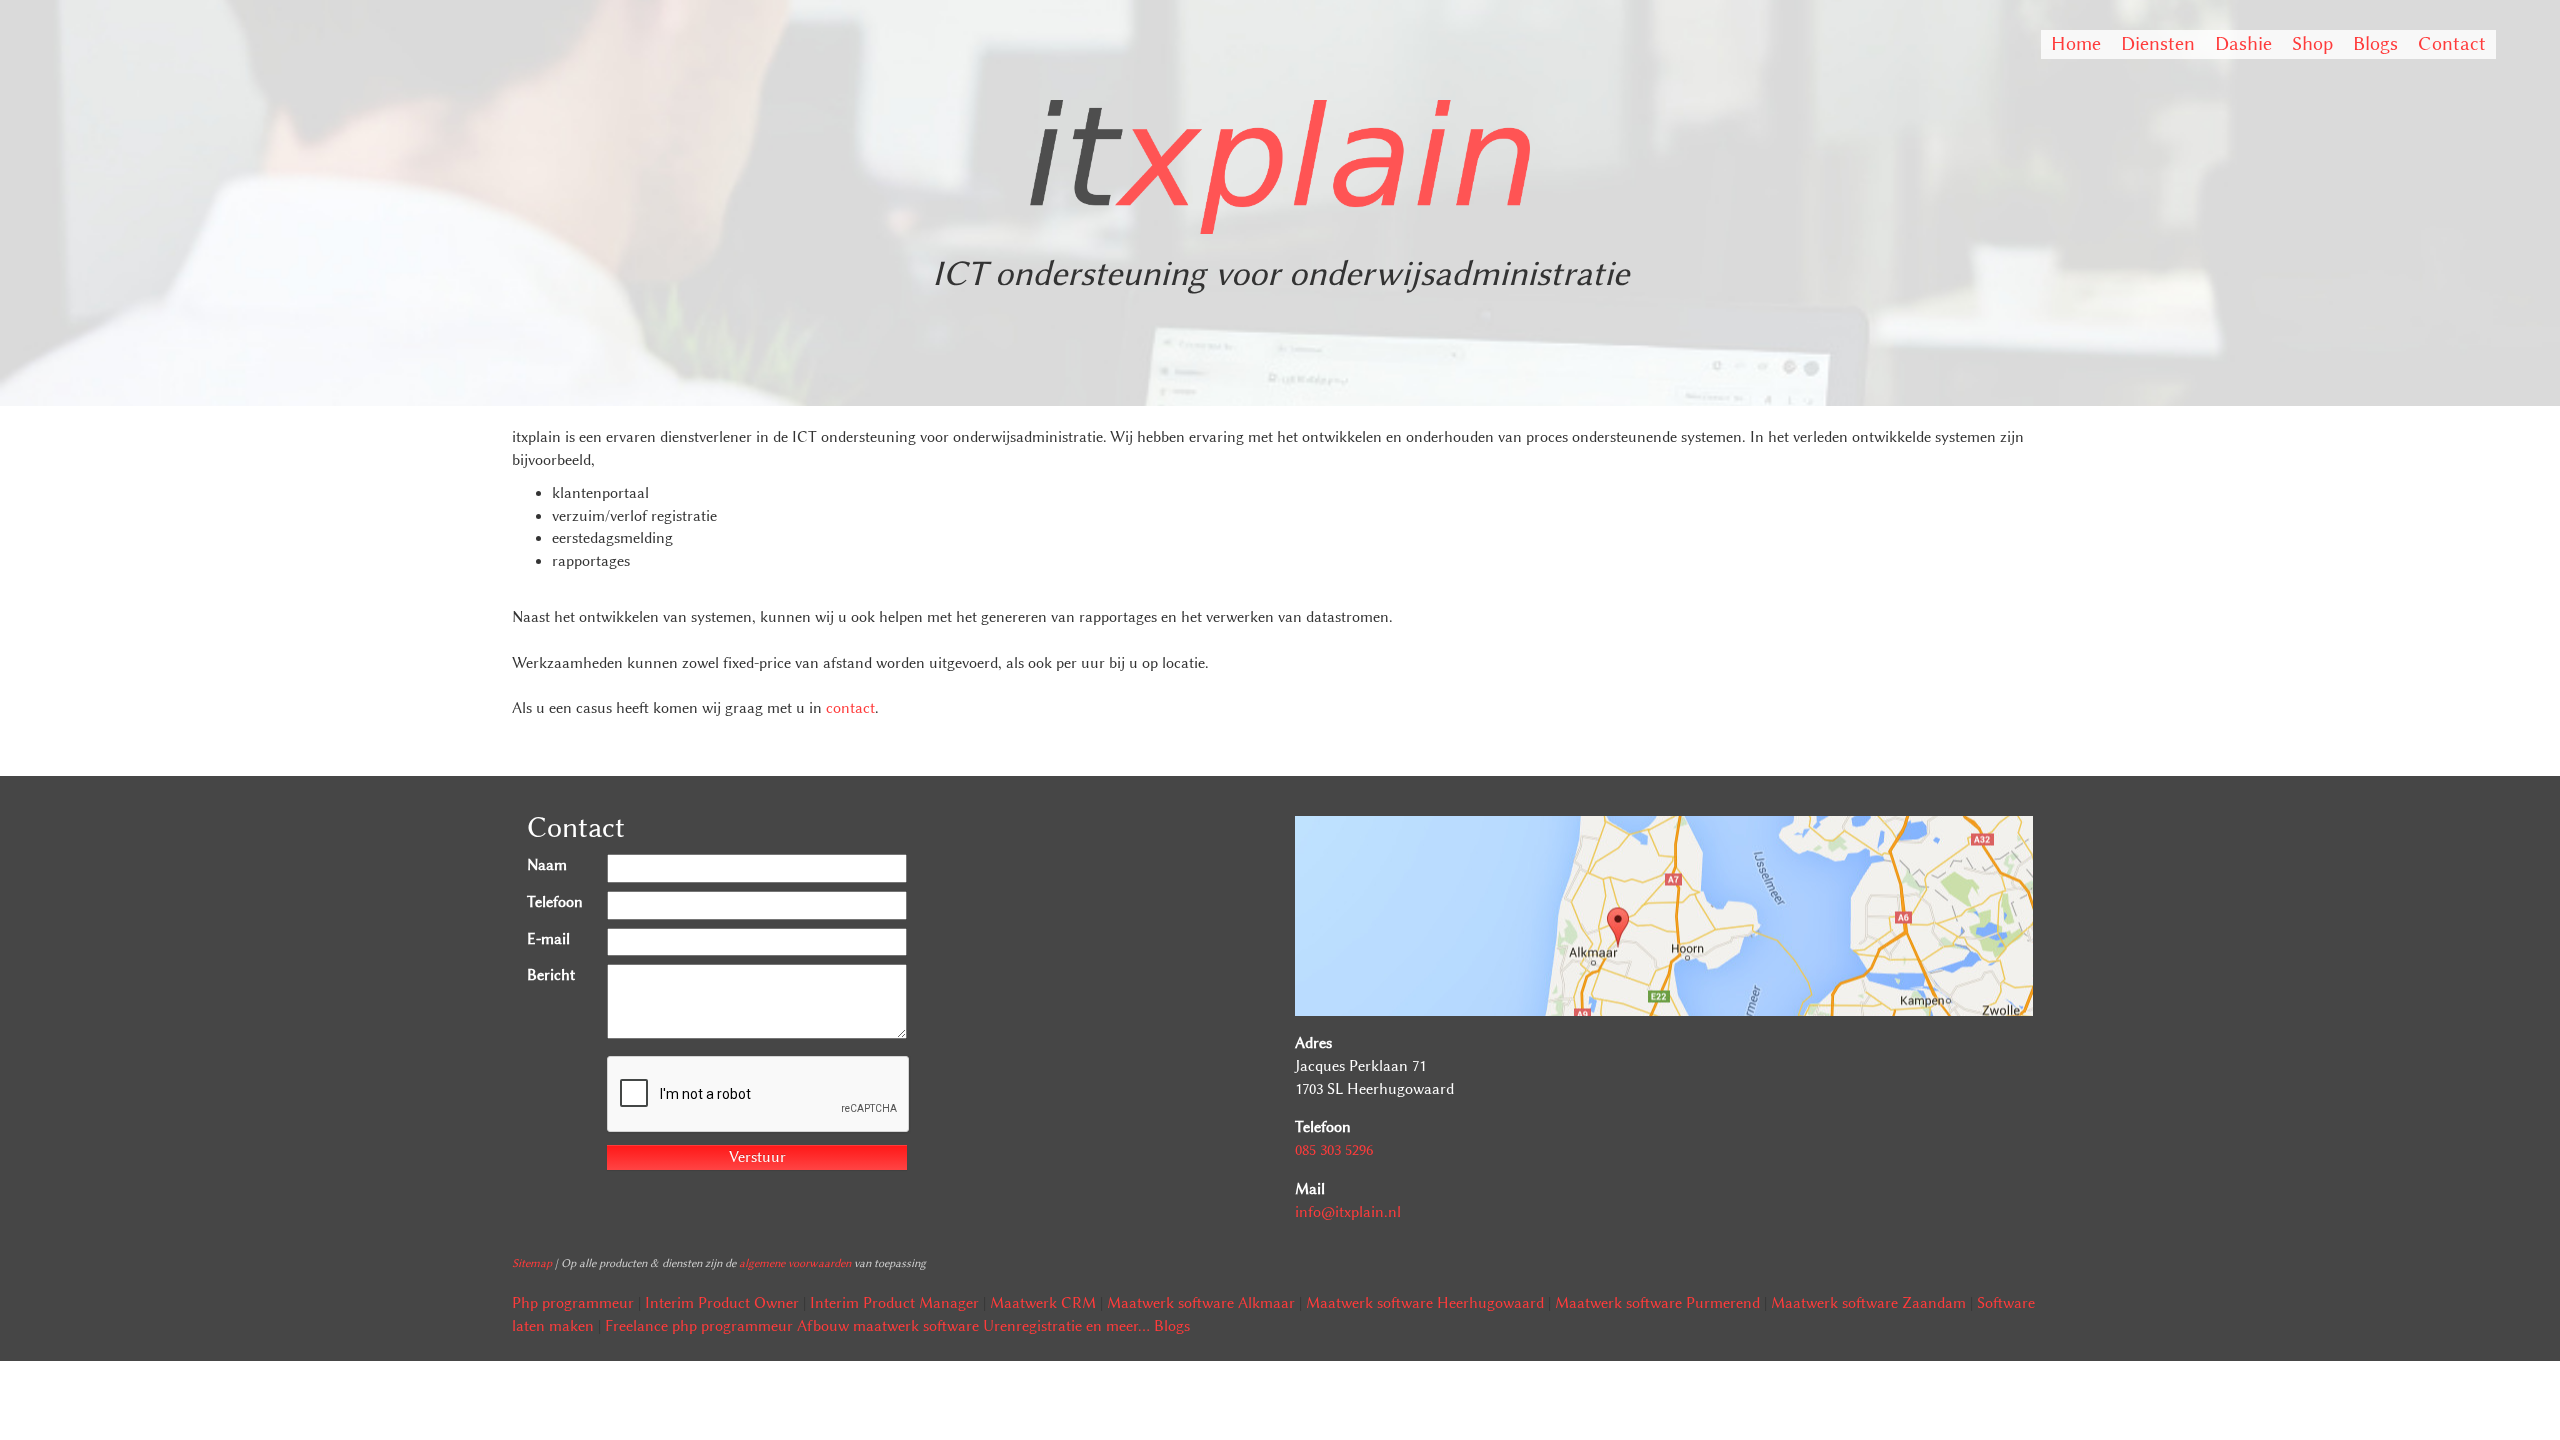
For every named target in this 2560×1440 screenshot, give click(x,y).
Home (2076, 43)
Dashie (2243, 43)
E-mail (548, 939)
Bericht (551, 975)
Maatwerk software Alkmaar (1201, 1303)
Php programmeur (573, 1303)
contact (850, 708)
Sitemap (532, 1263)
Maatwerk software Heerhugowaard (1425, 1303)
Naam (547, 865)
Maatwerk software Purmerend (1657, 1303)
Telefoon (555, 902)
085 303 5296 (1334, 1150)
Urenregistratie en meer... (1066, 1326)
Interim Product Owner (722, 1303)
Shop (2312, 43)
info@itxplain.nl (1348, 1212)
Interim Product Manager (894, 1303)
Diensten (2158, 43)
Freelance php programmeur (699, 1326)
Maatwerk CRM (1043, 1303)
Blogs (2375, 43)
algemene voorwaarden (795, 1263)
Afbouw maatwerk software (888, 1326)
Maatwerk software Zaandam (1868, 1303)
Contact (2452, 43)
